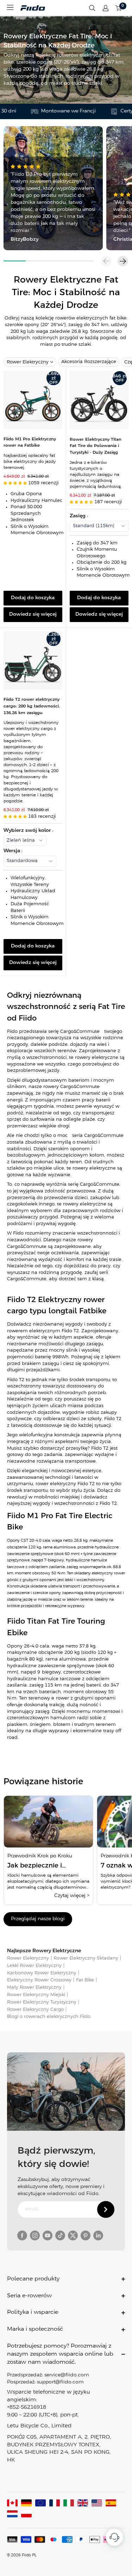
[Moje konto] (106, 8)
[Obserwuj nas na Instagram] (35, 2235)
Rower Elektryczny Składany (86, 1958)
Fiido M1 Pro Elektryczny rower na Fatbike (30, 442)
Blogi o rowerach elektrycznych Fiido (49, 2017)
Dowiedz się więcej (33, 614)
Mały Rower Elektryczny (34, 1988)
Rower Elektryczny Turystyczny (42, 2002)
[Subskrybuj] (106, 2209)
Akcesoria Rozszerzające (89, 362)
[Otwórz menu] (10, 7)
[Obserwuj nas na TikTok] (60, 2235)
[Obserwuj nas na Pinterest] (86, 2235)
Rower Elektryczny (28, 362)
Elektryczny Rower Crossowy (39, 1980)
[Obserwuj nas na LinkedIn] (98, 2235)
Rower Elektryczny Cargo (35, 2010)
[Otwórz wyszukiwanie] (92, 8)
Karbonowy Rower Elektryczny (42, 1973)
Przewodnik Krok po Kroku (40, 1856)
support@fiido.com (60, 2382)
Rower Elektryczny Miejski (36, 1995)
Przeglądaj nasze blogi (38, 1919)
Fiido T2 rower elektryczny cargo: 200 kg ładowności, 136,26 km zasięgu (32, 706)
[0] (119, 8)
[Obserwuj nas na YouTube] (48, 2235)
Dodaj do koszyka (33, 598)
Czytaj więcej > (72, 1896)
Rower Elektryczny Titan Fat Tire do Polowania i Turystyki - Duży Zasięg (96, 446)
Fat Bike (85, 1980)
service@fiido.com (67, 2375)
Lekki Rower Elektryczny (34, 1966)
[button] (123, 261)
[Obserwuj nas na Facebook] (22, 2235)
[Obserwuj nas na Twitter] (73, 2235)
